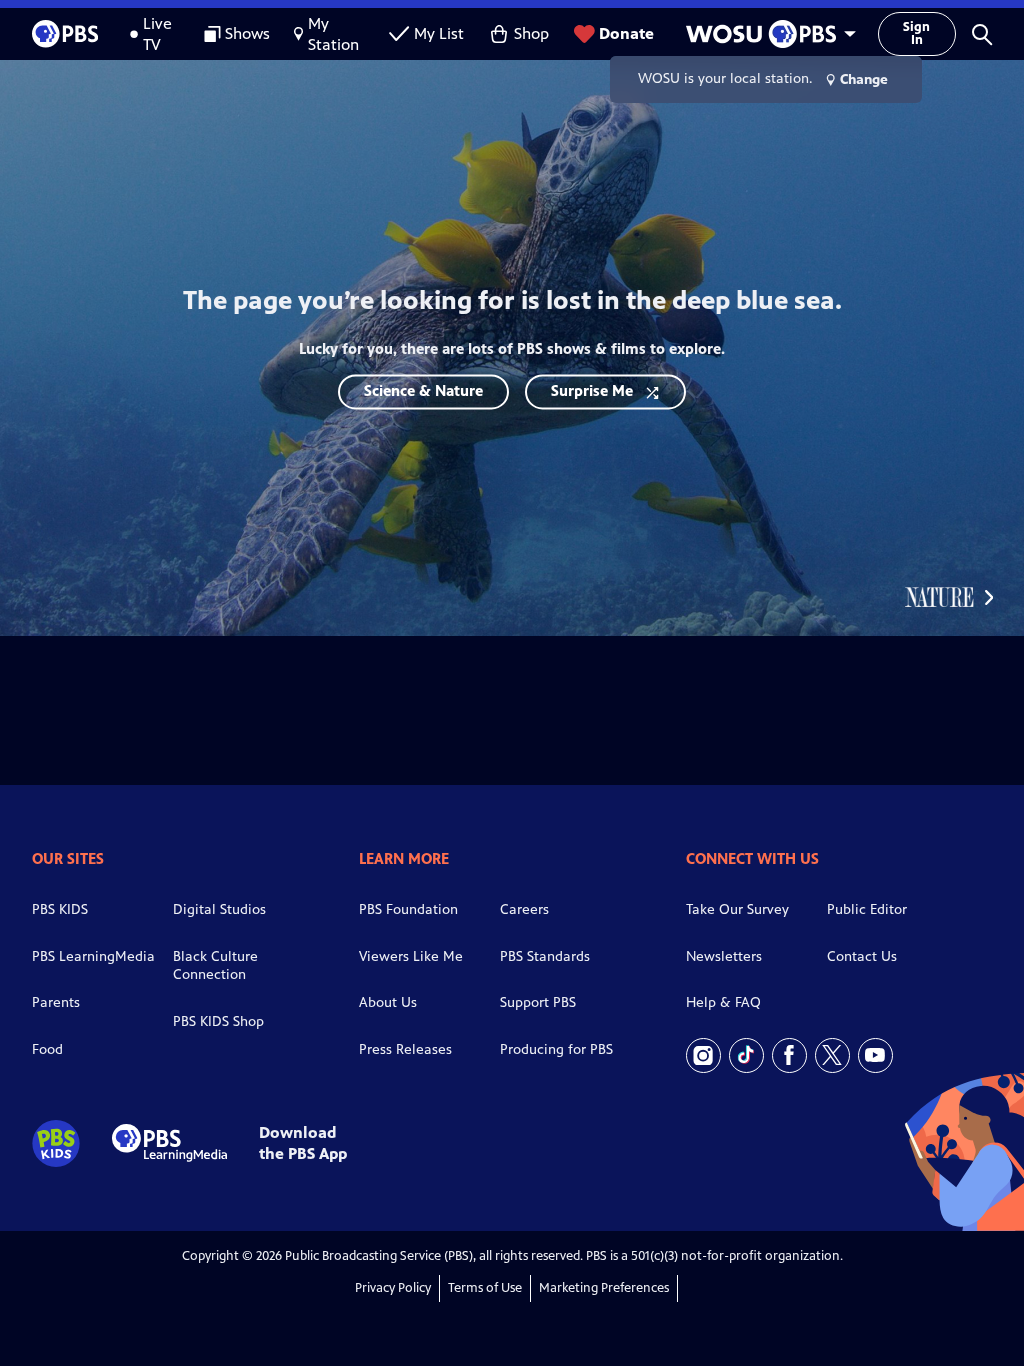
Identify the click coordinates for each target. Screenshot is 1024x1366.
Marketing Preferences (604, 1288)
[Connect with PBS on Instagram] (703, 1055)
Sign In (916, 33)
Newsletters (724, 956)
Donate (626, 33)
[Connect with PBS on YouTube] (875, 1055)
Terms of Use (485, 1288)
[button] (982, 34)
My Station (333, 34)
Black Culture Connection (215, 966)
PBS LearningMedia (93, 956)
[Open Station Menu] (766, 34)
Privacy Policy (393, 1288)
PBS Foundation (408, 909)
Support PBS (538, 1002)
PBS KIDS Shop (218, 1021)
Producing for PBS (556, 1049)
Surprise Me (592, 391)
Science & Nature (423, 391)
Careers (524, 909)
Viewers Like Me (411, 956)
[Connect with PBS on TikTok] (746, 1055)
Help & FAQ (723, 1002)
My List (439, 33)
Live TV (157, 34)
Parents (56, 1002)
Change (864, 79)
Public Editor (867, 909)
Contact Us (862, 956)
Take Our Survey (737, 909)
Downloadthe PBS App (303, 1143)
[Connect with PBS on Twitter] (832, 1055)
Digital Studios (219, 909)
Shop (531, 33)
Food (47, 1049)
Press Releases (405, 1049)
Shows (247, 33)
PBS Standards (545, 956)
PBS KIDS (60, 909)
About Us (388, 1002)
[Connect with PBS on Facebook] (789, 1055)
